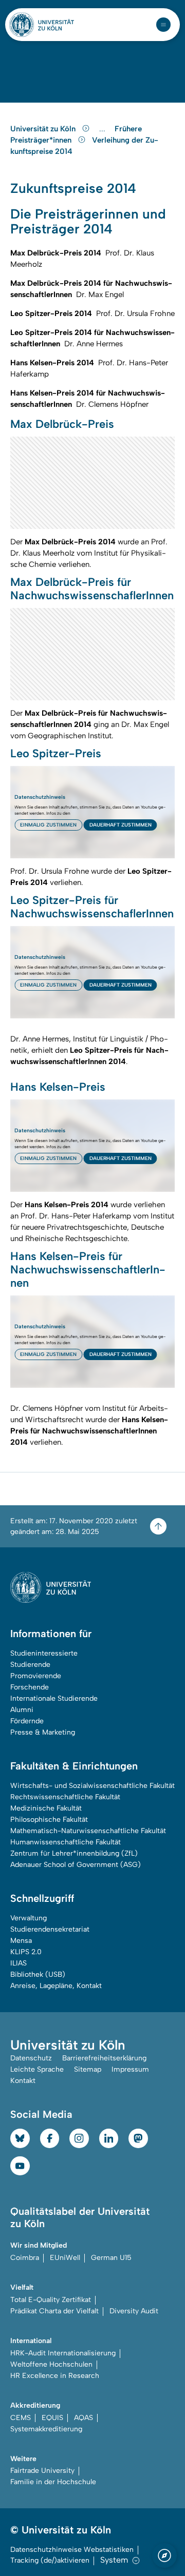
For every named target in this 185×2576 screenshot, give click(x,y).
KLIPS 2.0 (26, 1952)
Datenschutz (31, 2058)
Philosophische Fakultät (49, 1820)
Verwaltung (29, 1918)
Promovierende (36, 1676)
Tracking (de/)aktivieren (50, 2560)
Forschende (30, 1687)
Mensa (21, 1941)
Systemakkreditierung (46, 2429)
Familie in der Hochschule (53, 2482)
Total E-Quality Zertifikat (51, 2300)
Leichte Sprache (37, 2069)
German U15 (111, 2258)
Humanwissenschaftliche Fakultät (66, 1842)
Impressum (130, 2069)
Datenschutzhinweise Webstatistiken (72, 2550)
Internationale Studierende (54, 1698)
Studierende (30, 1665)
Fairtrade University (42, 2471)
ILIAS (18, 1963)
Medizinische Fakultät (46, 1808)
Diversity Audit (134, 2311)
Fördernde (27, 1721)
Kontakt (23, 2081)
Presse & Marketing (43, 1732)
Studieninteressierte (44, 1653)
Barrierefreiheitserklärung (104, 2058)
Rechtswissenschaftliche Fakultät (65, 1797)
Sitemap (88, 2069)
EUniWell (65, 2258)
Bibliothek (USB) (38, 1974)
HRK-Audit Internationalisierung (63, 2353)
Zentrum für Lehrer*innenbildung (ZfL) (74, 1853)
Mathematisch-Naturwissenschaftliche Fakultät (88, 1831)
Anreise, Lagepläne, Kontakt (56, 1986)
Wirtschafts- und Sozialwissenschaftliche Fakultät (92, 1786)
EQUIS (52, 2418)
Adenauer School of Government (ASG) (76, 1865)
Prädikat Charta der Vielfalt (54, 2311)
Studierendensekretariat (50, 1929)
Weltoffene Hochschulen (51, 2364)
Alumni (22, 1710)
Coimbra (25, 2258)
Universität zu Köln (44, 129)
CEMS (21, 2418)
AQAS (84, 2418)
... (104, 129)
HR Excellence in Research (55, 2376)
